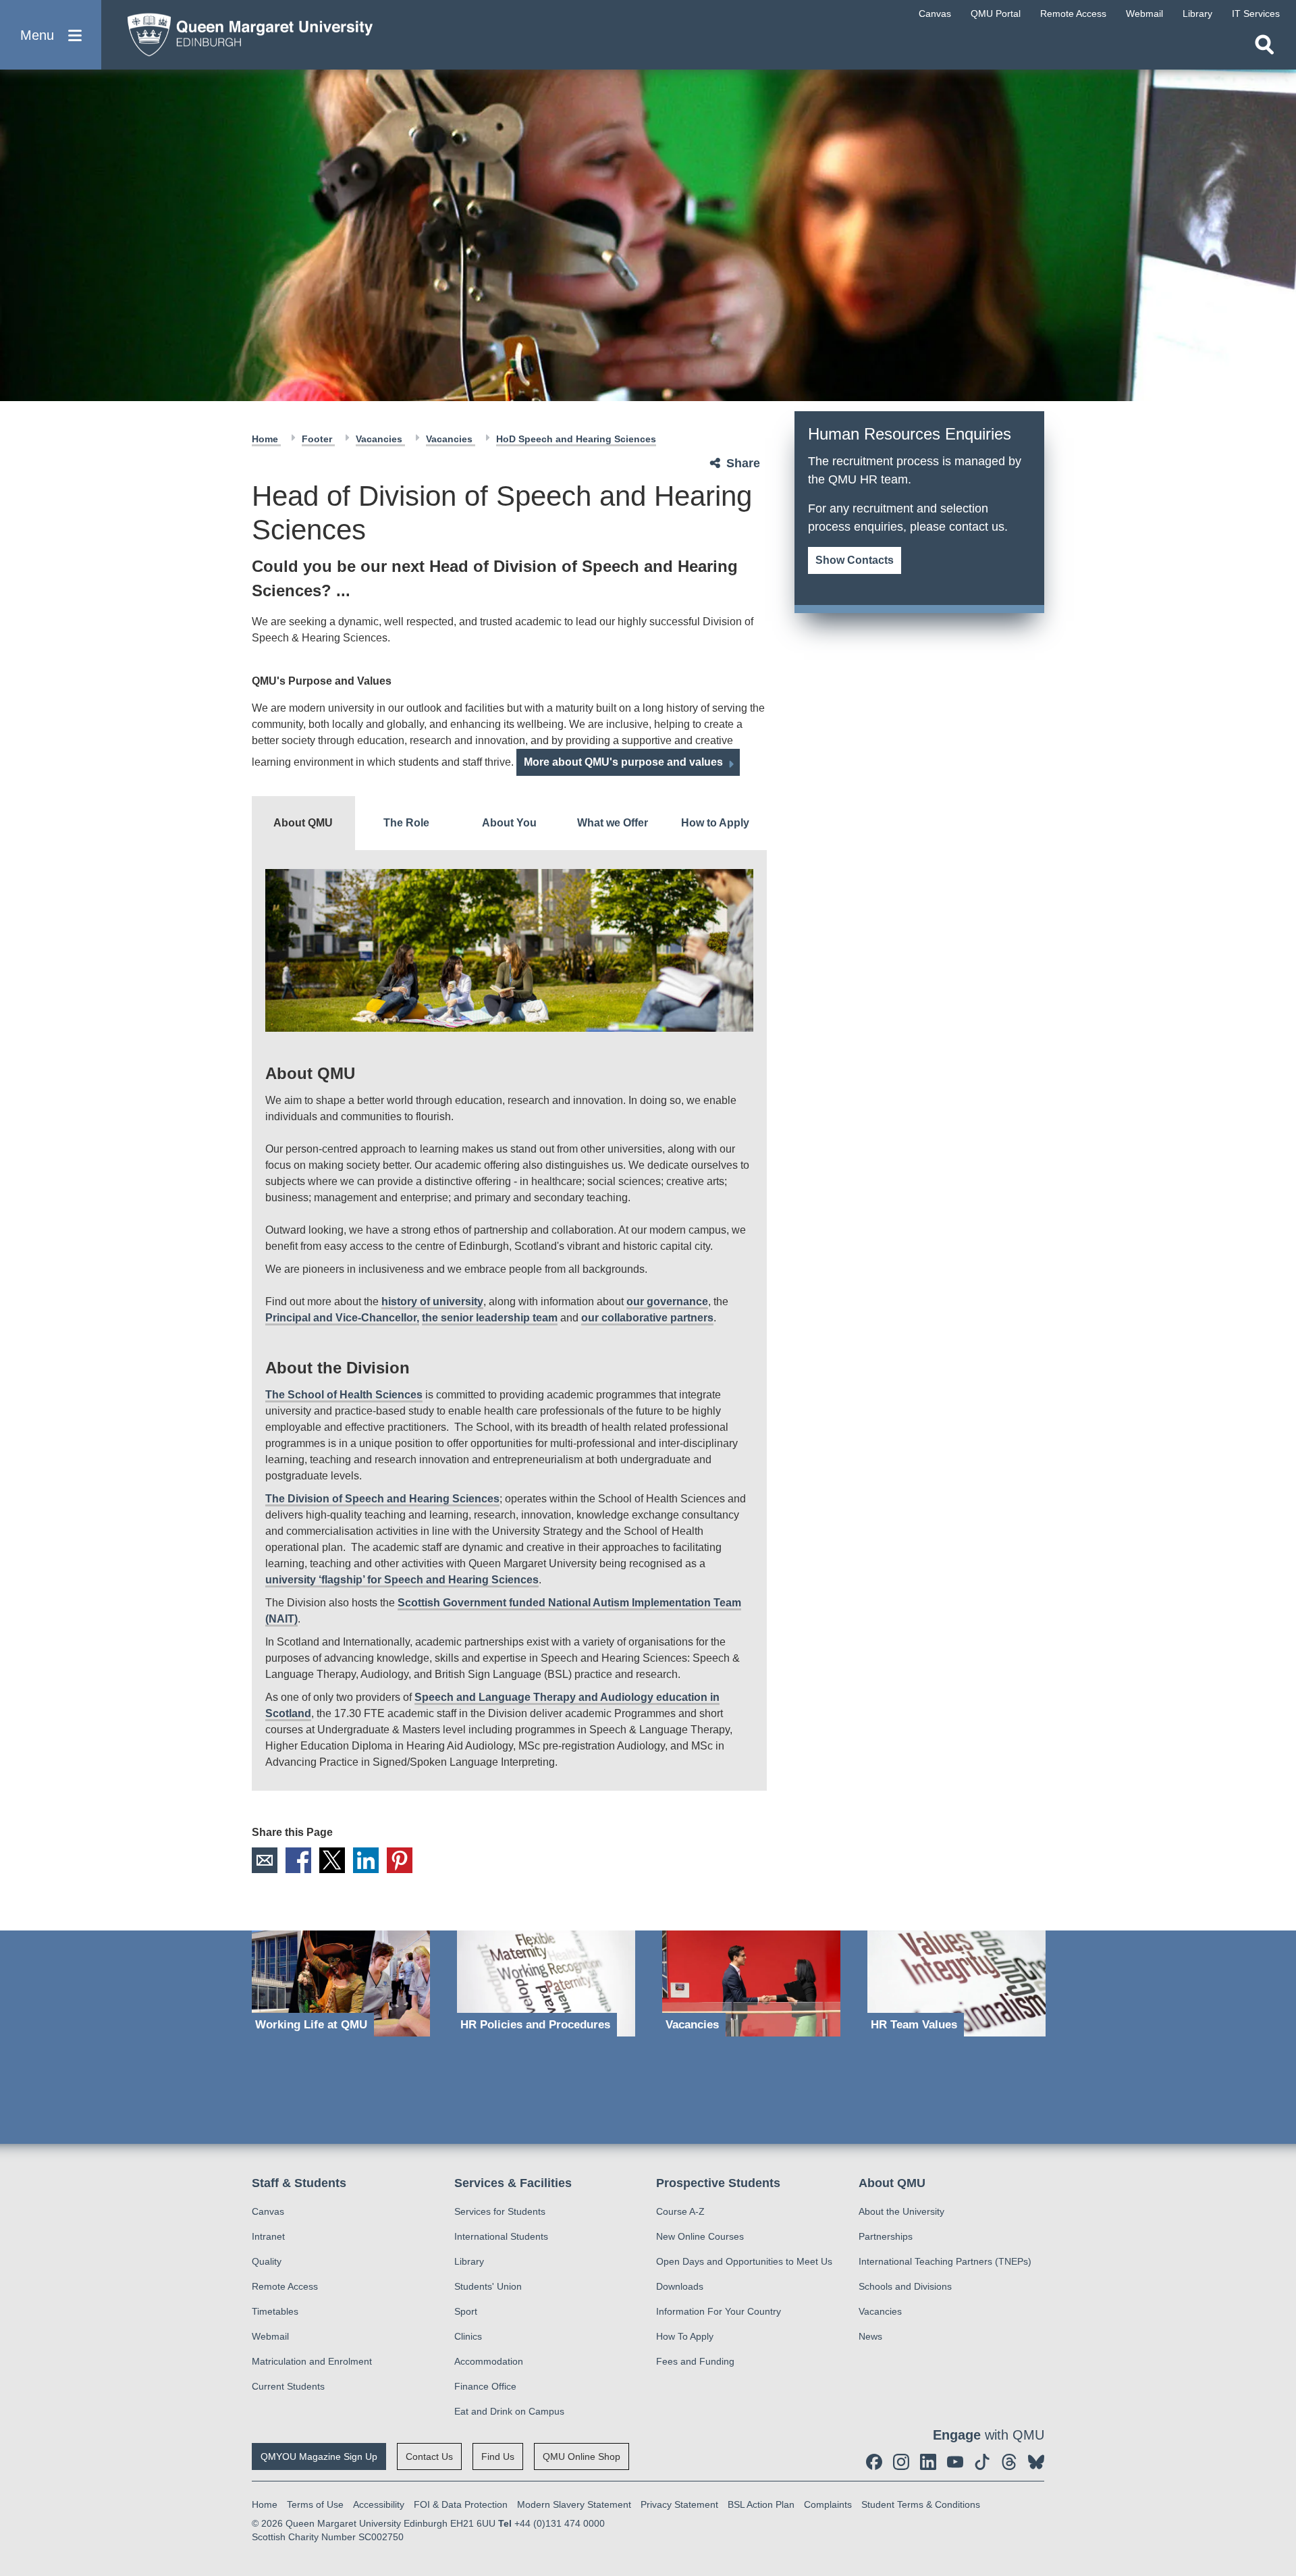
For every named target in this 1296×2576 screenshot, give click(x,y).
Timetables (275, 2311)
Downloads (680, 2286)
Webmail (270, 2336)
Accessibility (379, 2504)
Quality (267, 2261)
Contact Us (429, 2456)
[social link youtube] (955, 2462)
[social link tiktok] (982, 2462)
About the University (901, 2211)
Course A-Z (680, 2211)
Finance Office (485, 2386)
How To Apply (685, 2336)
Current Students (288, 2386)
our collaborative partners (647, 1318)
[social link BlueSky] (1036, 2462)
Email (265, 1860)
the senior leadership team (490, 1318)
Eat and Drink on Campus (509, 2411)
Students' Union (488, 2286)
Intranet (268, 2236)
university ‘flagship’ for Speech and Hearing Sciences (402, 1580)
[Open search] (1264, 45)
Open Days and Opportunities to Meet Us (744, 2261)
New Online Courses (700, 2236)
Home (266, 439)
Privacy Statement (679, 2504)
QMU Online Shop (582, 2456)
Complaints (828, 2504)
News (870, 2336)
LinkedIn (366, 1860)
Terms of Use (315, 2504)
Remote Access (285, 2286)
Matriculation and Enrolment (312, 2361)
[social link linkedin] (928, 2462)
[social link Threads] (1009, 2462)
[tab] (303, 823)
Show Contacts (855, 560)
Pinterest (400, 1860)
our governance (667, 1302)
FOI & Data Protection (461, 2504)
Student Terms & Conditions (921, 2504)
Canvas (268, 2211)
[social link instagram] (901, 2462)
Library (469, 2261)
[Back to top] (1279, 2444)
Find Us (498, 2456)
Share (743, 463)
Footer (318, 439)
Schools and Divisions (905, 2286)
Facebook (298, 1860)
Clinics (468, 2336)
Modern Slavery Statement (574, 2504)
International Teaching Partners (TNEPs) (945, 2261)
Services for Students (500, 2211)
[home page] (244, 31)
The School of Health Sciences (344, 1395)
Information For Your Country (719, 2311)
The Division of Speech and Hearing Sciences (382, 1499)
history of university (432, 1302)
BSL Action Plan (761, 2504)
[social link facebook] (874, 2462)
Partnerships (886, 2236)
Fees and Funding (695, 2361)
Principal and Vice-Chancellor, (342, 1318)
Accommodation (489, 2361)
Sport (466, 2311)
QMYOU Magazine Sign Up (319, 2456)
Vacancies (380, 439)
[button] (51, 35)
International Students (501, 2236)
